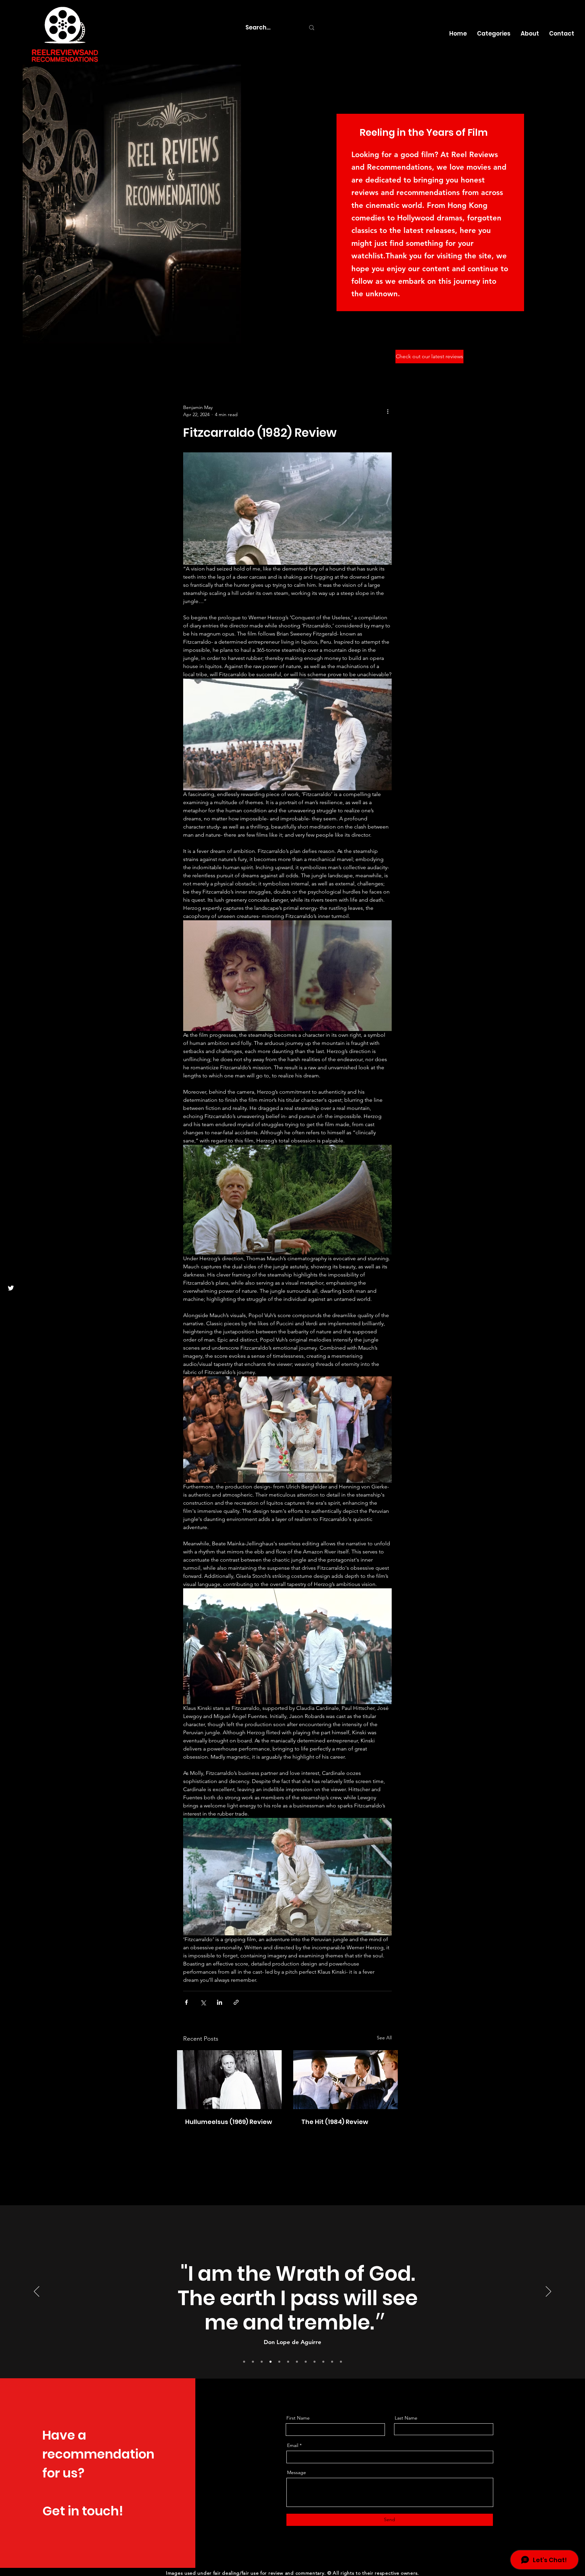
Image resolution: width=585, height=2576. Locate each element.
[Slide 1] (262, 2362)
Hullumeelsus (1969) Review (229, 2122)
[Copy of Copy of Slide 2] (244, 2362)
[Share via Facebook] (186, 2002)
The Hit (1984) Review (335, 2122)
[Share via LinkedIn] (220, 2002)
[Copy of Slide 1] (288, 2362)
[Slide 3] (306, 2362)
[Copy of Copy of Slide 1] (332, 2362)
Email (293, 2445)
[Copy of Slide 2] (253, 2362)
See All (384, 2038)
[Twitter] (11, 1288)
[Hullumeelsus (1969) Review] (229, 2080)
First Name (298, 2418)
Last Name (406, 2418)
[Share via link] (236, 2002)
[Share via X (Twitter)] (203, 2002)
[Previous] (37, 2292)
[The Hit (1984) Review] (345, 2080)
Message (297, 2472)
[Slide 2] (297, 2362)
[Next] (548, 2292)
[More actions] (388, 411)
